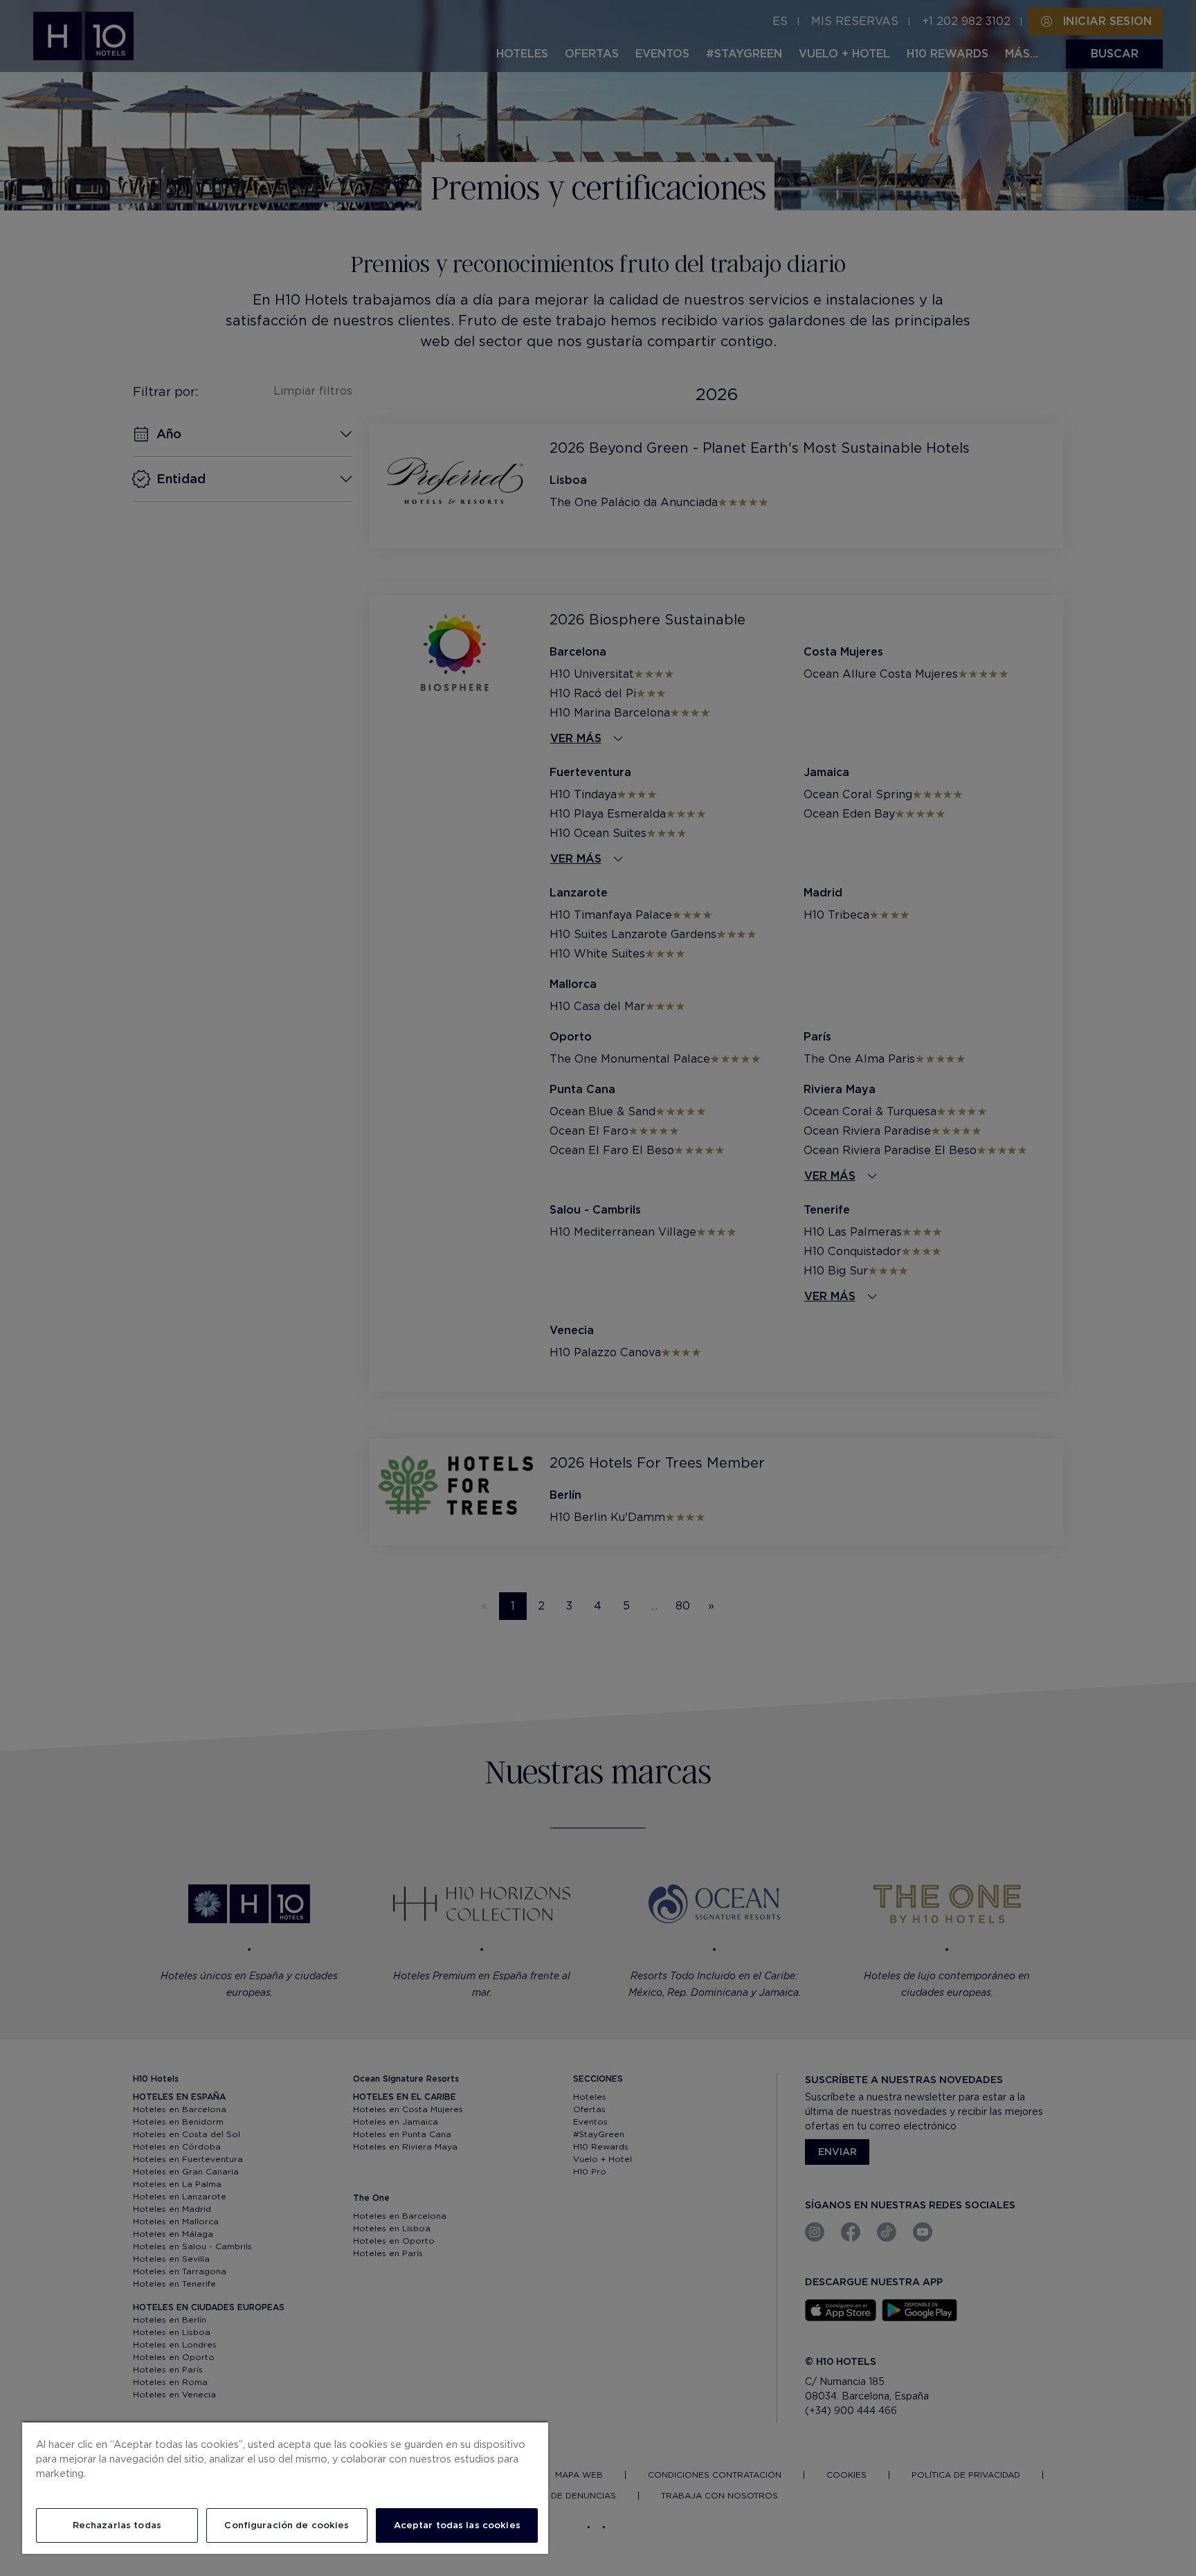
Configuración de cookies (287, 2525)
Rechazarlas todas (117, 2525)
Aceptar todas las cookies (457, 2525)
